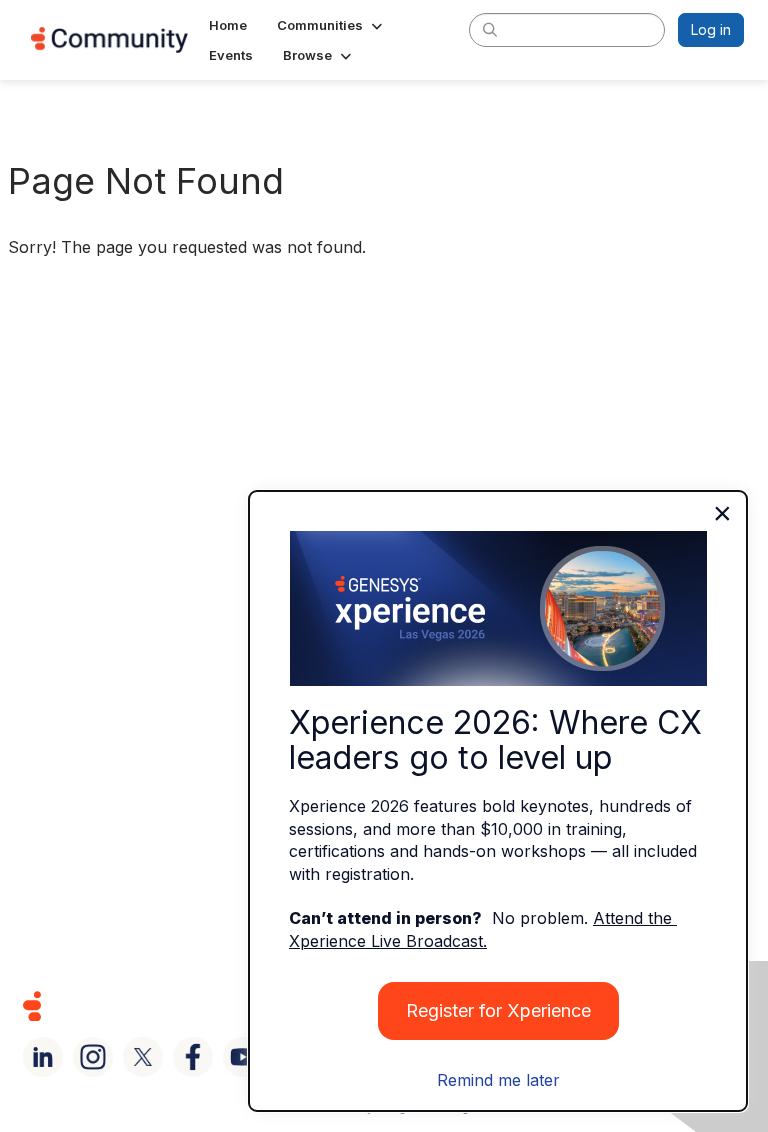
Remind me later (498, 1080)
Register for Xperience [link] (498, 1010)
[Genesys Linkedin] (43, 1057)
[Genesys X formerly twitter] (143, 1057)
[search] (490, 29)
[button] (331, 25)
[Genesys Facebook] (193, 1057)
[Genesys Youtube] (243, 1057)
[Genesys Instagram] (93, 1057)
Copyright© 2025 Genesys (169, 1005)
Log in (711, 29)
